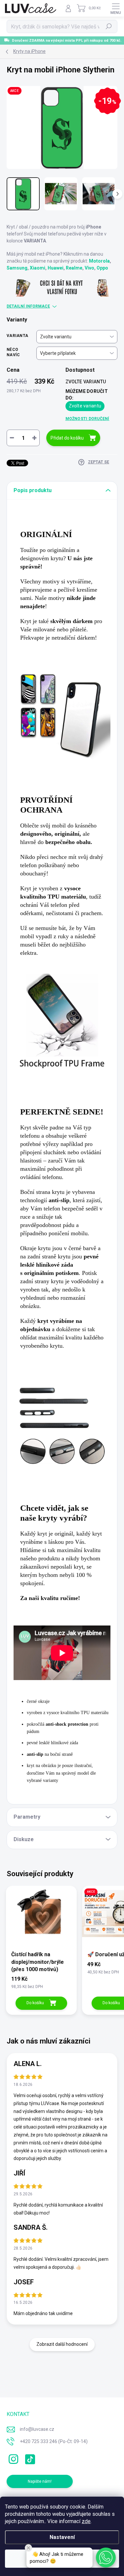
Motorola (99, 261)
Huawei (56, 268)
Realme (74, 268)
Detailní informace (28, 306)
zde (86, 2521)
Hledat (109, 26)
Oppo (102, 268)
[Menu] (116, 8)
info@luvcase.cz (37, 2429)
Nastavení (62, 2537)
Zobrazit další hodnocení (62, 2344)
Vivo (89, 268)
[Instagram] (12, 2458)
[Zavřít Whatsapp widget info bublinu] (28, 2548)
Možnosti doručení (87, 419)
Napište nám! (40, 2481)
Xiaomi (38, 268)
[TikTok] (29, 2458)
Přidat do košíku (67, 438)
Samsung (17, 268)
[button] (106, 2557)
